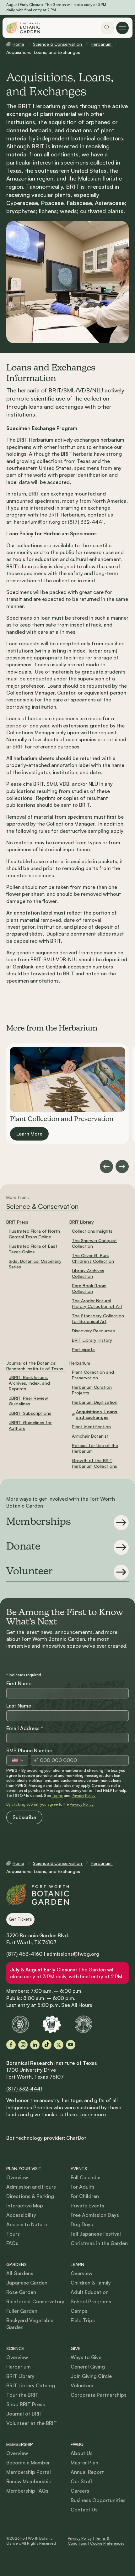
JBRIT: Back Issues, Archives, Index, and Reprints (29, 1383)
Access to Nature (27, 2224)
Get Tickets (20, 1919)
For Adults (83, 2187)
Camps (79, 2311)
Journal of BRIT (24, 2414)
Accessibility (21, 2215)
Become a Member (28, 2463)
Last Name (19, 1706)
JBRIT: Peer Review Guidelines (28, 1401)
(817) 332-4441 (24, 2089)
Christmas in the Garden (99, 2243)
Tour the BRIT (22, 2395)
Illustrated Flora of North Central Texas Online (34, 1234)
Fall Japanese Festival (96, 2234)
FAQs (12, 2243)
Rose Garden (21, 2292)
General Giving (88, 2367)
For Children (85, 2196)
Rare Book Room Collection (89, 1288)
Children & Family (91, 2283)
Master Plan (84, 2463)
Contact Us (84, 2510)
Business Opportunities (98, 2500)
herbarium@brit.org (37, 522)
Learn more (93, 2114)
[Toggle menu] (122, 28)
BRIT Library (82, 1222)
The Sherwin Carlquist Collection (94, 1243)
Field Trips (83, 2320)
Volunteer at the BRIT (32, 2423)
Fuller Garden (22, 2311)
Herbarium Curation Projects (92, 1390)
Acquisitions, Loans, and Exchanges (97, 1414)
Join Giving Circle (91, 2376)
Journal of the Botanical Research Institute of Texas (35, 1366)
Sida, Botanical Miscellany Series (35, 1264)
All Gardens (20, 2273)
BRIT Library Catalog (31, 2385)
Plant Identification (91, 1427)
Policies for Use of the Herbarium (95, 1448)
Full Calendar (86, 2177)
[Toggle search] (107, 28)
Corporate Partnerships (99, 2395)
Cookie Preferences (107, 2543)
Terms (57, 1795)
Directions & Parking (30, 2196)
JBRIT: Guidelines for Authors (30, 1425)
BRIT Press (17, 1222)
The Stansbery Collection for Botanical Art (98, 1318)
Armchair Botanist (90, 1436)
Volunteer (82, 2385)
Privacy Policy (84, 1795)
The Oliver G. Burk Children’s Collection (93, 1258)
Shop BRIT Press (26, 2404)
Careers (80, 2491)
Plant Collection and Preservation (93, 1375)
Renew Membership (29, 2481)
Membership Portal (29, 2472)
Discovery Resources (93, 1331)
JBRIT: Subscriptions (30, 1413)
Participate (83, 1349)
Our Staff (82, 2481)
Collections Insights (92, 1231)
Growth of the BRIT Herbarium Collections (94, 1463)
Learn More (29, 1134)
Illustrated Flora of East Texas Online (33, 1249)
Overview (17, 2177)
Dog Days (82, 2224)
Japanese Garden (27, 2283)
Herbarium (102, 44)
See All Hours (77, 2005)
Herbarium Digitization (95, 1402)
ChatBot (76, 2138)
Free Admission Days (95, 2215)
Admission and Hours (31, 2187)
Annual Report (87, 2472)
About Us (82, 2453)
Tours (13, 2234)
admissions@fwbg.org (73, 1954)
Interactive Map (25, 2206)
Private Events (87, 2206)
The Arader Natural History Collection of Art (97, 1303)
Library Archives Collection (88, 1273)
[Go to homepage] (23, 28)
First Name (19, 1683)
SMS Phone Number (29, 1750)
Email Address (25, 1728)
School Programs (91, 2301)
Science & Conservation (58, 44)
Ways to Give (86, 2357)
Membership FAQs (27, 2491)
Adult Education (90, 2292)
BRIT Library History (92, 1340)
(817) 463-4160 (24, 1954)
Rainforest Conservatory (35, 2301)
